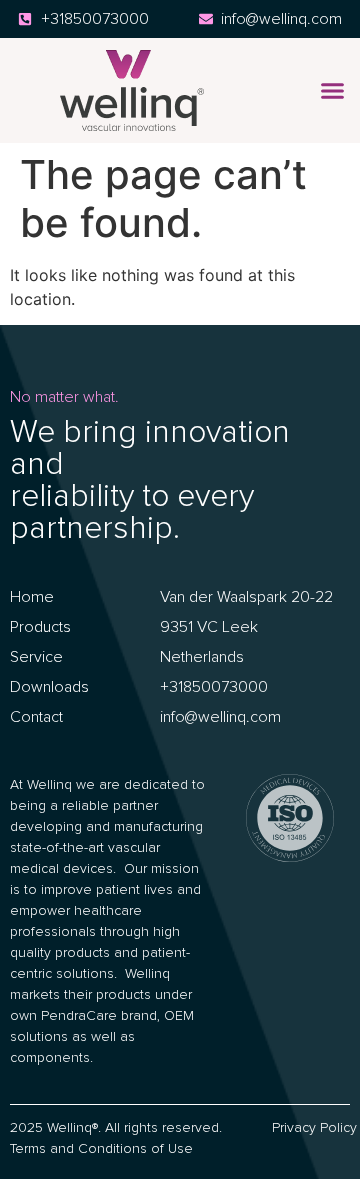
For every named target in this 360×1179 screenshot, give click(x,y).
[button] (332, 91)
